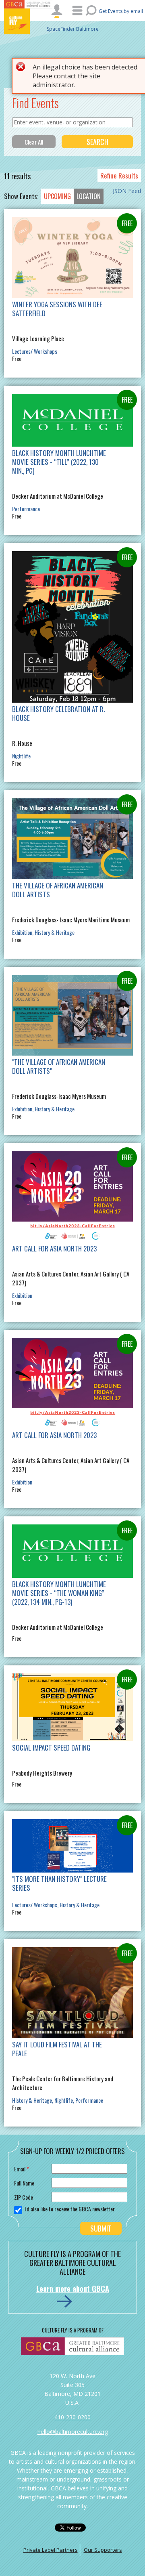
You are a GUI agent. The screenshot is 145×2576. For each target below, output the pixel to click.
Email (22, 2169)
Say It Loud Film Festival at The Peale (57, 2049)
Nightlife (21, 756)
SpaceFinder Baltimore (73, 29)
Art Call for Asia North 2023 (54, 1248)
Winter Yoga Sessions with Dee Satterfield (57, 309)
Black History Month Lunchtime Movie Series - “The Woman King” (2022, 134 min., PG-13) (59, 1593)
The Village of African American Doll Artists (58, 890)
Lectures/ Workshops (35, 351)
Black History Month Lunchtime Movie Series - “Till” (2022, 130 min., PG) (59, 462)
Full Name (24, 2183)
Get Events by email (121, 11)
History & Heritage (55, 932)
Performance (26, 509)
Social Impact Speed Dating (51, 1748)
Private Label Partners (51, 2550)
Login (57, 11)
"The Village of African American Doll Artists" (59, 1066)
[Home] (28, 21)
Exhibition (22, 932)
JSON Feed (127, 191)
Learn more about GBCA (73, 2288)
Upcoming (57, 196)
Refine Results (119, 175)
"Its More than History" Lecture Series (59, 1883)
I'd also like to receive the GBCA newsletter (70, 2209)
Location (89, 196)
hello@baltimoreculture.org (73, 2432)
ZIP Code (24, 2197)
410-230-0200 (72, 2417)
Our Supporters (103, 2550)
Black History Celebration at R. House (58, 713)
